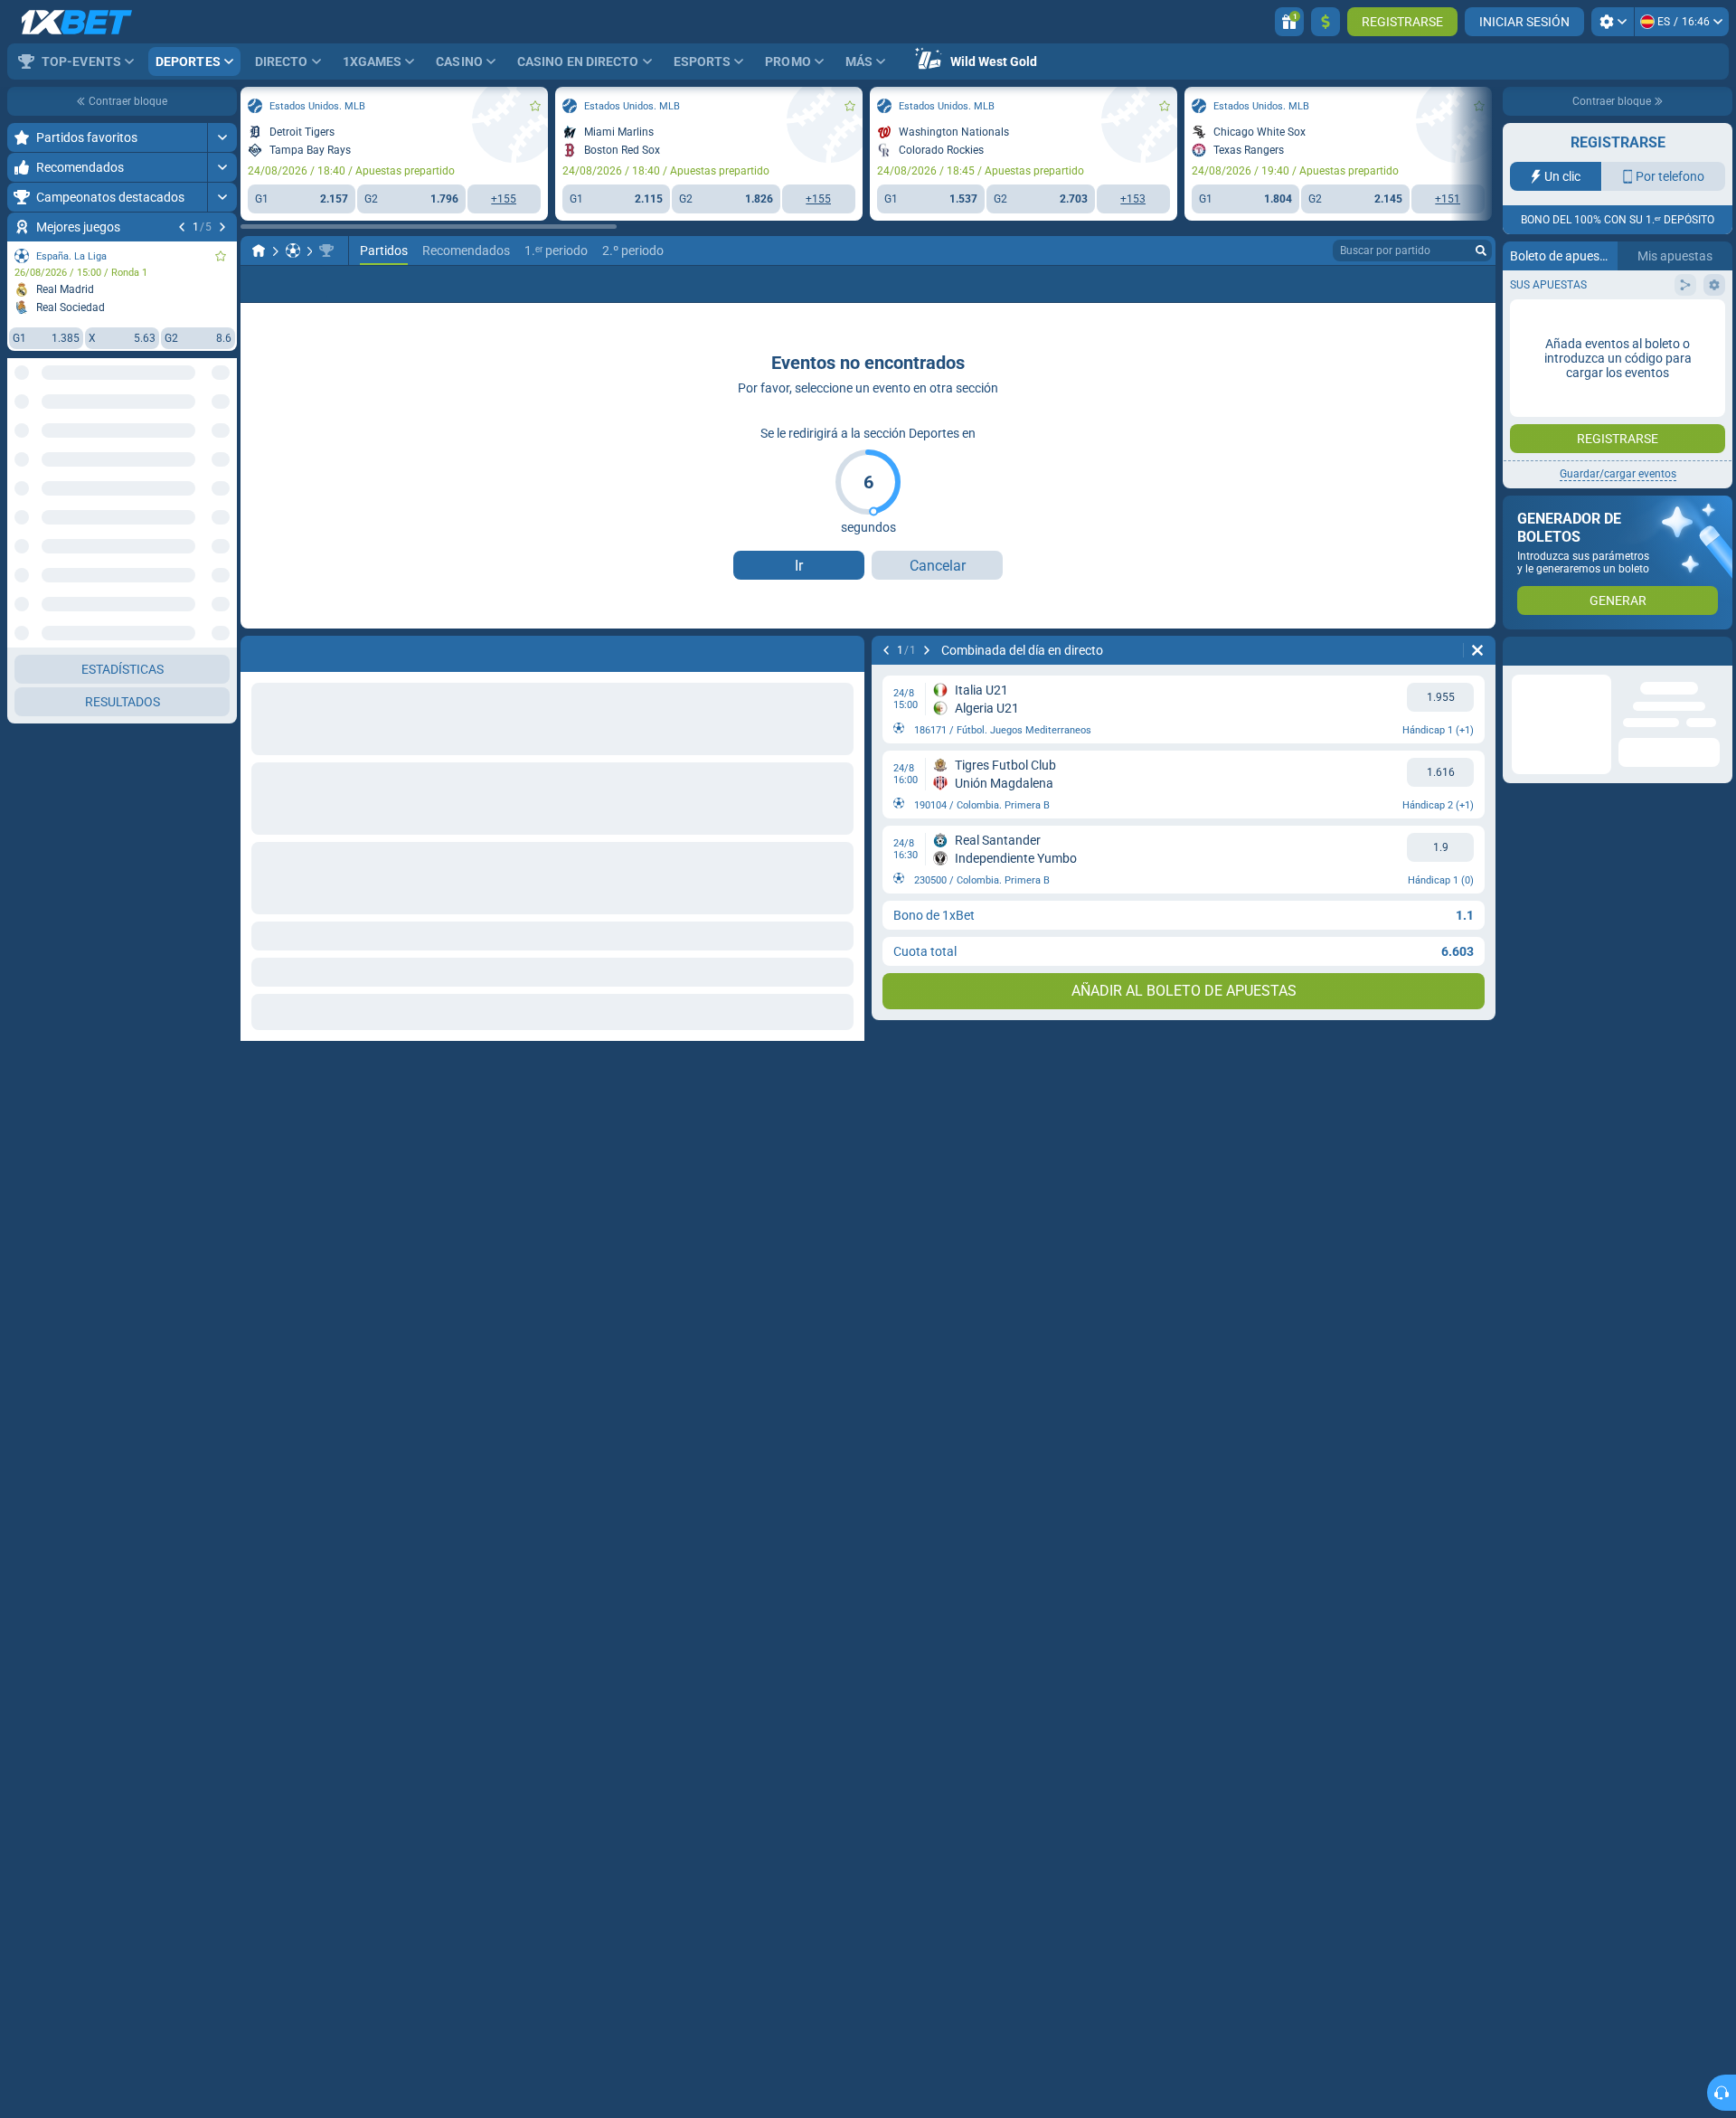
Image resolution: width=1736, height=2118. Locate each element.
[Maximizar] (222, 137)
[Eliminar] (1477, 650)
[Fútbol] (293, 251)
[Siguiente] (222, 227)
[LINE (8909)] (259, 251)
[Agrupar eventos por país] (222, 440)
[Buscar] (1481, 251)
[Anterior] (182, 227)
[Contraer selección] (201, 440)
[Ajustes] (1613, 22)
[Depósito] (1326, 22)
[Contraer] (222, 498)
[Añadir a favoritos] (221, 256)
